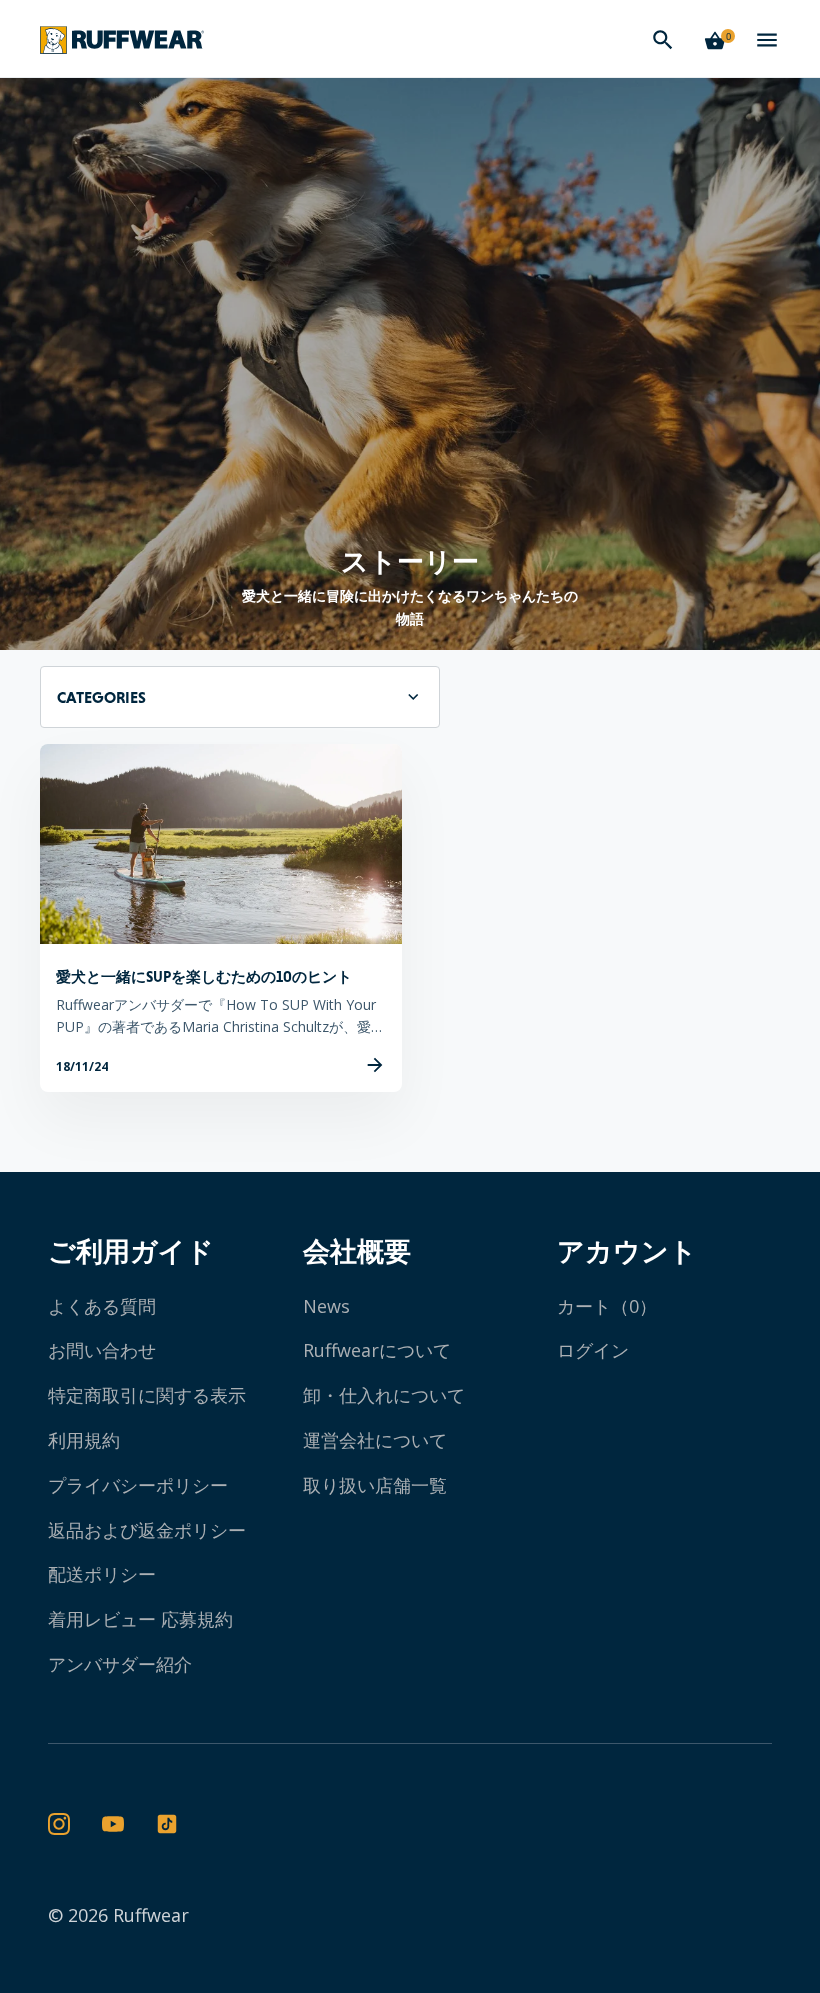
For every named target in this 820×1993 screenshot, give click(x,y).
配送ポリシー (102, 1574)
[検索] (663, 40)
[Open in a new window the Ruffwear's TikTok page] (167, 1824)
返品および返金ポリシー (147, 1530)
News (326, 1306)
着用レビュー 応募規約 (140, 1619)
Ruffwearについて (377, 1350)
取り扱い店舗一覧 (375, 1485)
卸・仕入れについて (384, 1395)
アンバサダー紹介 (120, 1664)
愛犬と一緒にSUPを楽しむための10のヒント (204, 976)
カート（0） (607, 1306)
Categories (101, 697)
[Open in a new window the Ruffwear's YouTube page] (113, 1824)
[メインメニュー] (767, 40)
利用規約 (84, 1440)
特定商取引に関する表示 (147, 1395)
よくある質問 (102, 1306)
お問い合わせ (102, 1350)
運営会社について (375, 1440)
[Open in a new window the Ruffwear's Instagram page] (59, 1824)
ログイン (593, 1350)
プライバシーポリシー (138, 1485)
